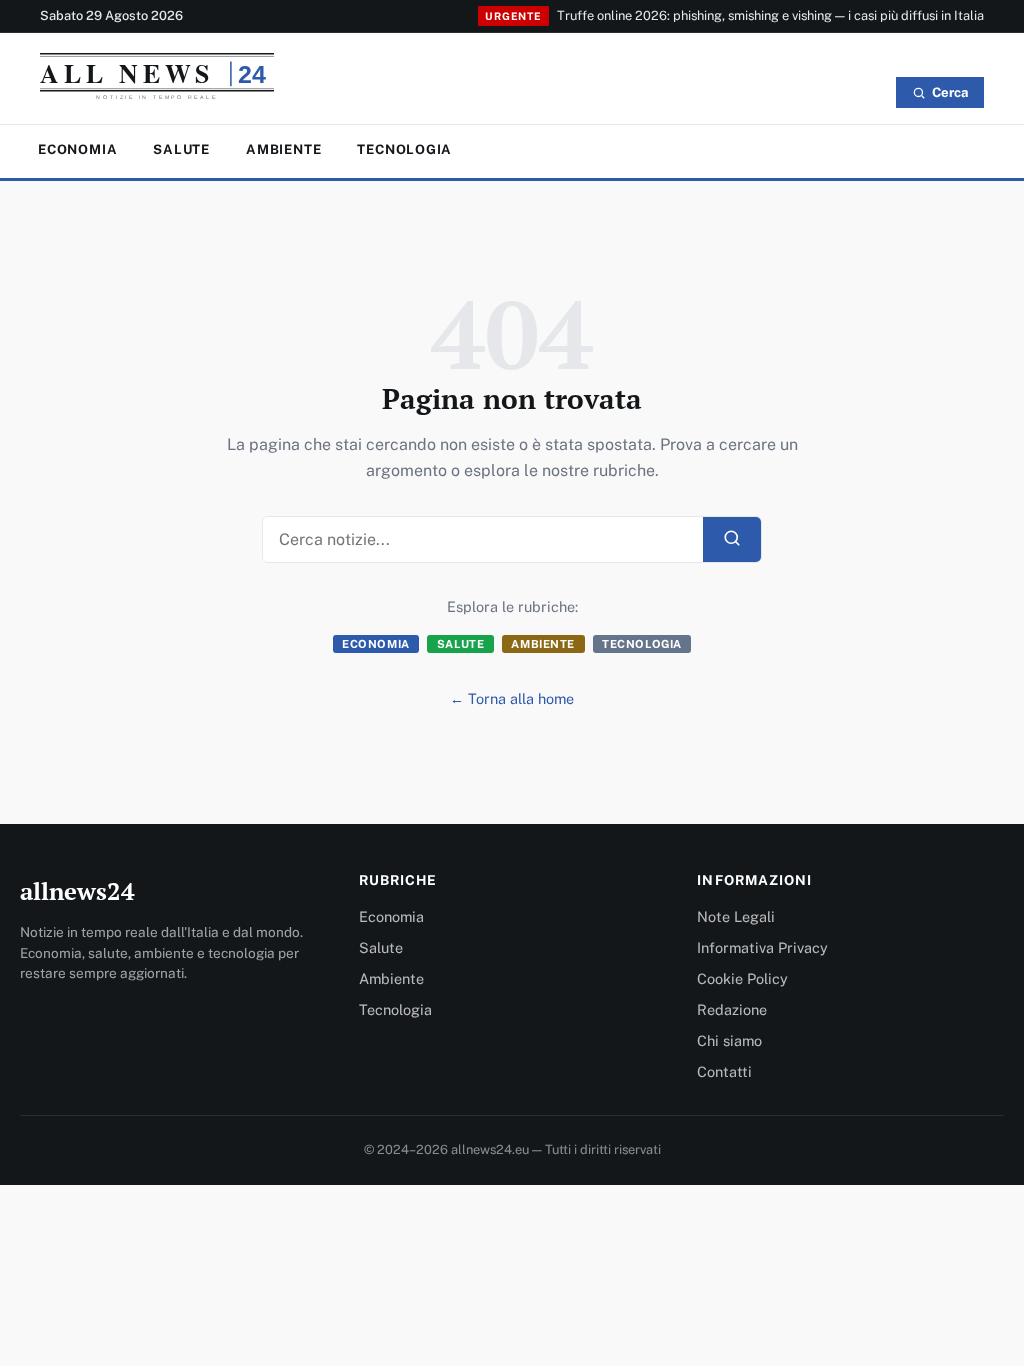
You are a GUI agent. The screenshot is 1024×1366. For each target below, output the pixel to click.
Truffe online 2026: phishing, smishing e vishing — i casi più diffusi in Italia (770, 15)
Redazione (732, 1009)
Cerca (950, 92)
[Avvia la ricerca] (732, 539)
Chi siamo (729, 1040)
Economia (77, 149)
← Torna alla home (512, 698)
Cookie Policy (742, 978)
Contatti (724, 1071)
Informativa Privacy (762, 947)
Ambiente (283, 149)
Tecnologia (404, 149)
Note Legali (736, 916)
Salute (181, 149)
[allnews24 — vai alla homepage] (157, 81)
